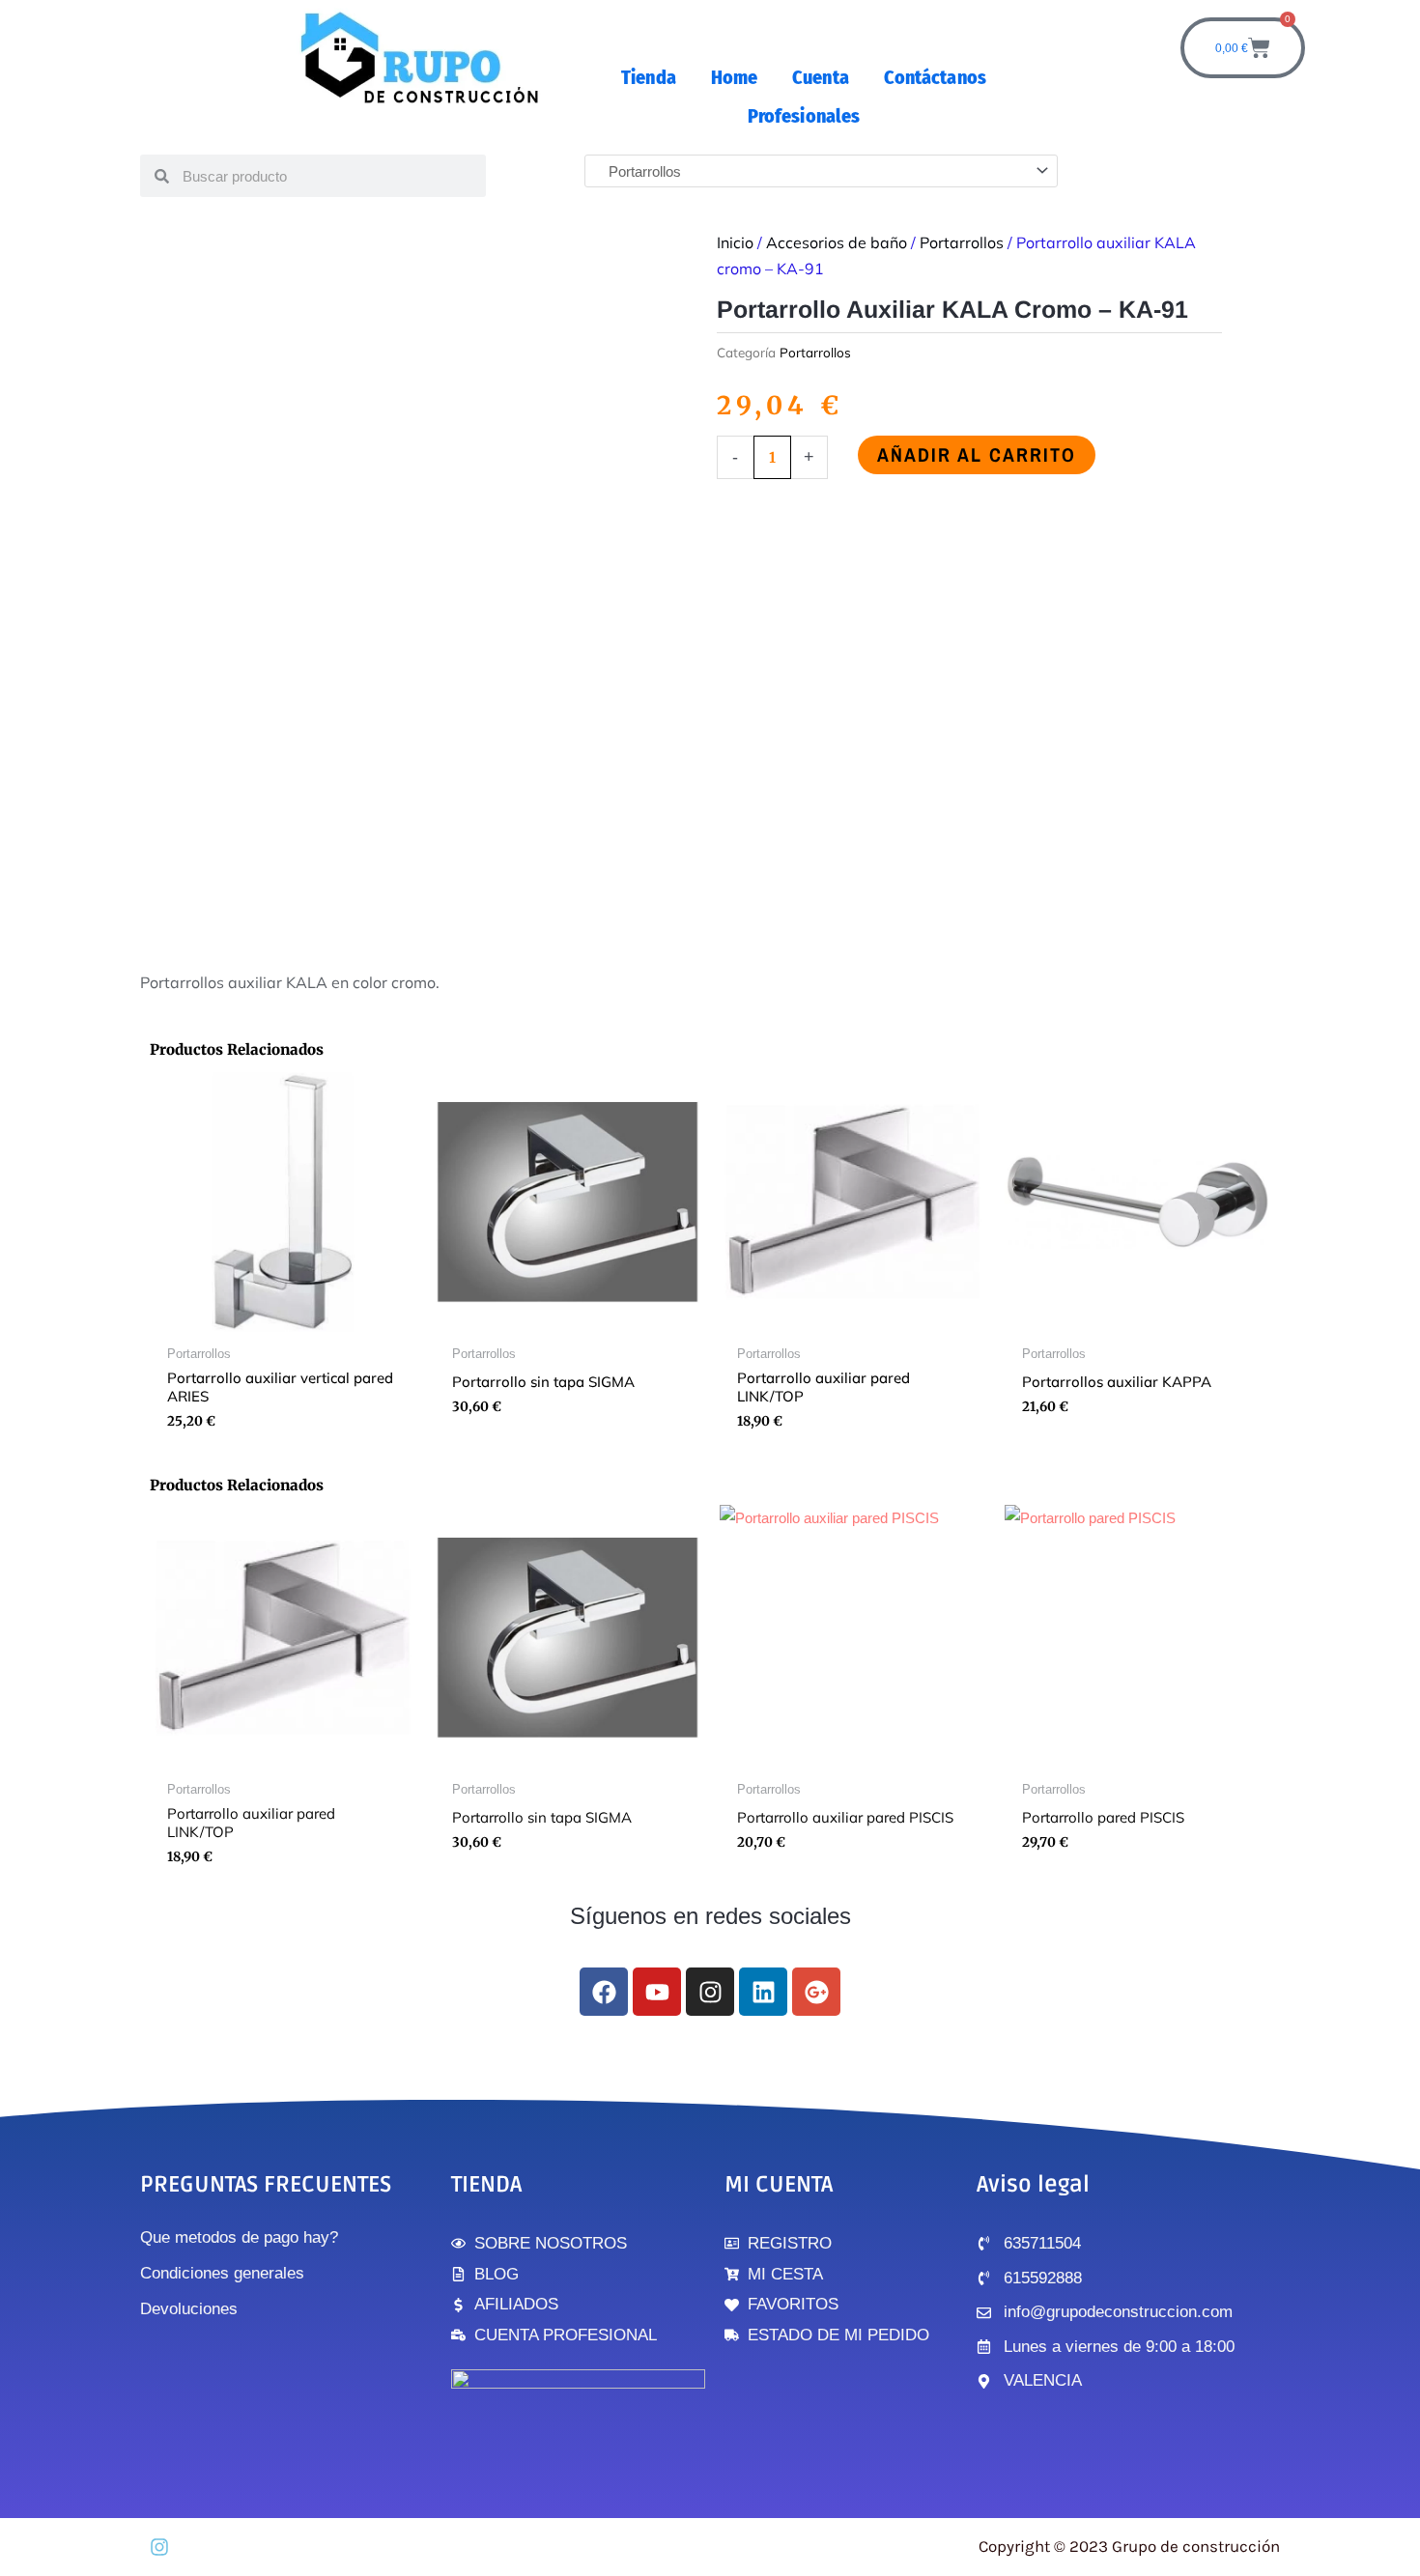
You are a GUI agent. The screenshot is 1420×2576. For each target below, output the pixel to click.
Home (734, 77)
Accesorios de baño (837, 242)
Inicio (735, 242)
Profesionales (804, 116)
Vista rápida (283, 1319)
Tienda (649, 77)
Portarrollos (962, 242)
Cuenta (821, 77)
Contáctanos (935, 77)
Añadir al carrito (977, 454)
